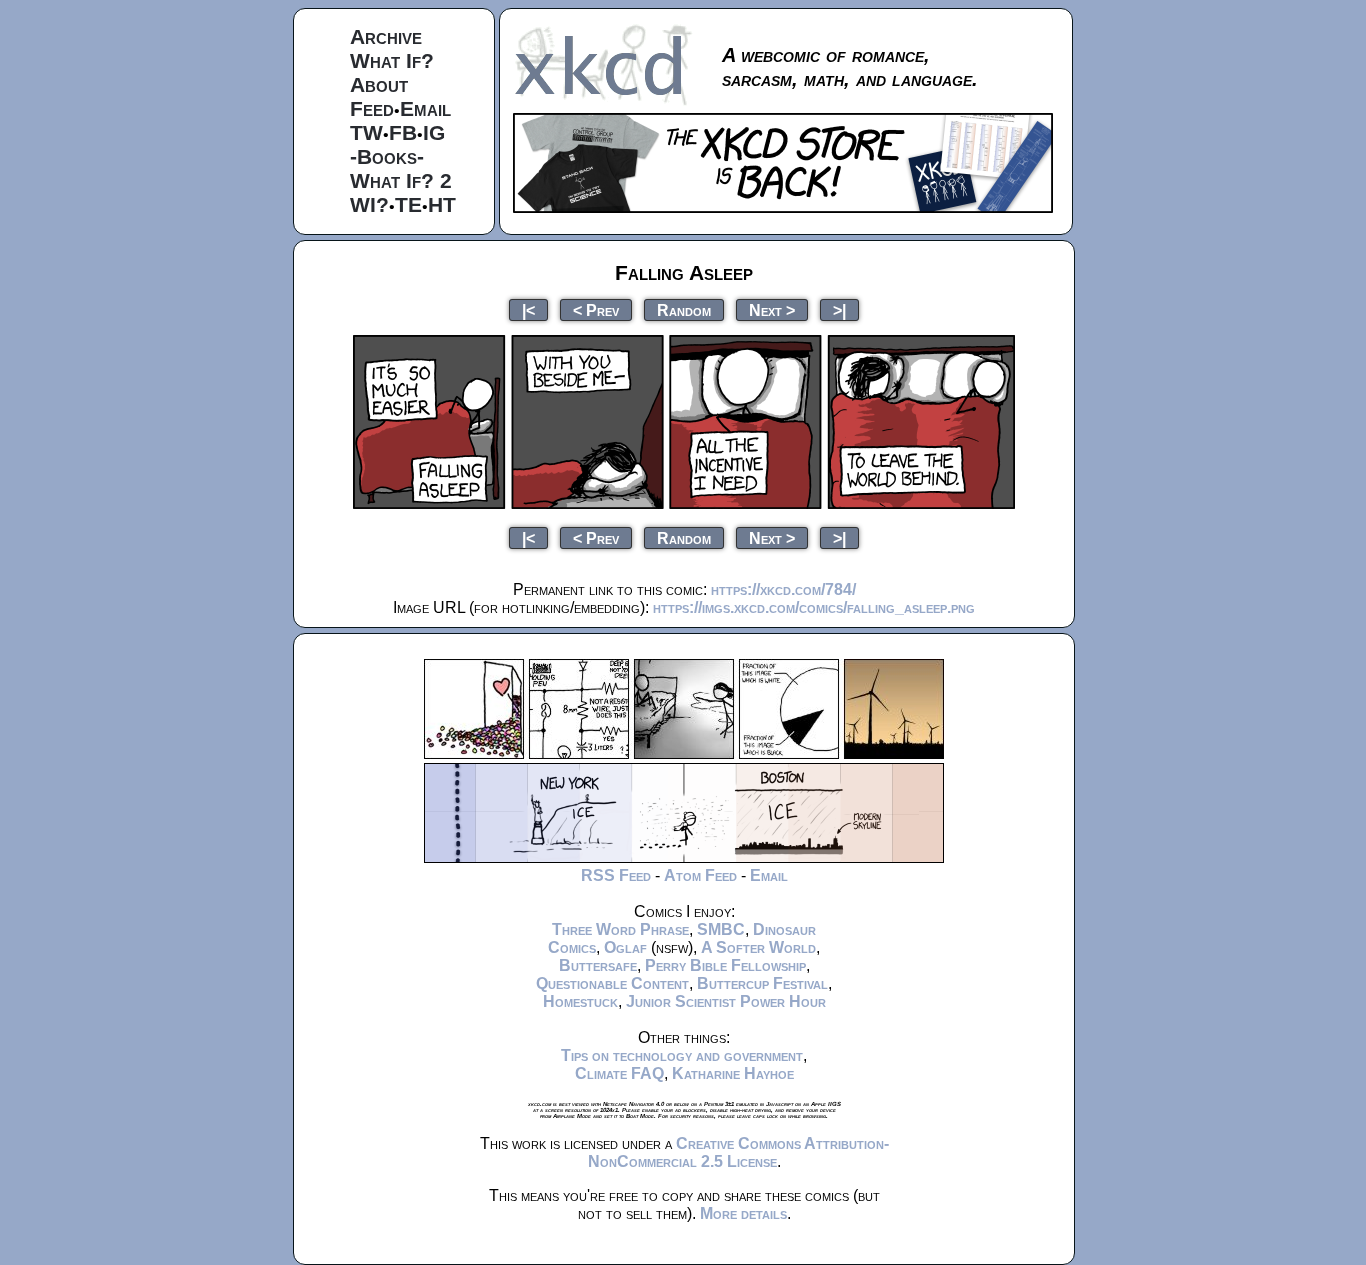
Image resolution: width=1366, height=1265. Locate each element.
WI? (369, 204)
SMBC (721, 929)
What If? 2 (401, 180)
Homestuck (580, 1001)
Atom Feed (700, 875)
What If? (392, 60)
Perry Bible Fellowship (725, 965)
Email (425, 108)
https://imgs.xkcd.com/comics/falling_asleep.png (814, 607)
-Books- (387, 156)
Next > (772, 309)
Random (684, 309)
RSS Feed (616, 875)
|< (528, 309)
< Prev (596, 309)
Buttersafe (598, 965)
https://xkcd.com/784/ (783, 589)
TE (408, 204)
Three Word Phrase (620, 929)
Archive (386, 36)
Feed (372, 108)
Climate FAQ (619, 1073)
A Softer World (758, 947)
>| (839, 309)
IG (434, 132)
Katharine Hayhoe (733, 1073)
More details (743, 1213)
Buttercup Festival (762, 983)
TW (366, 132)
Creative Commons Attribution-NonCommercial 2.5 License (738, 1152)
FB (403, 132)
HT (442, 204)
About (379, 84)
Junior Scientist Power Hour (726, 1001)
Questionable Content (612, 983)
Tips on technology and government (682, 1055)
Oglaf (625, 947)
